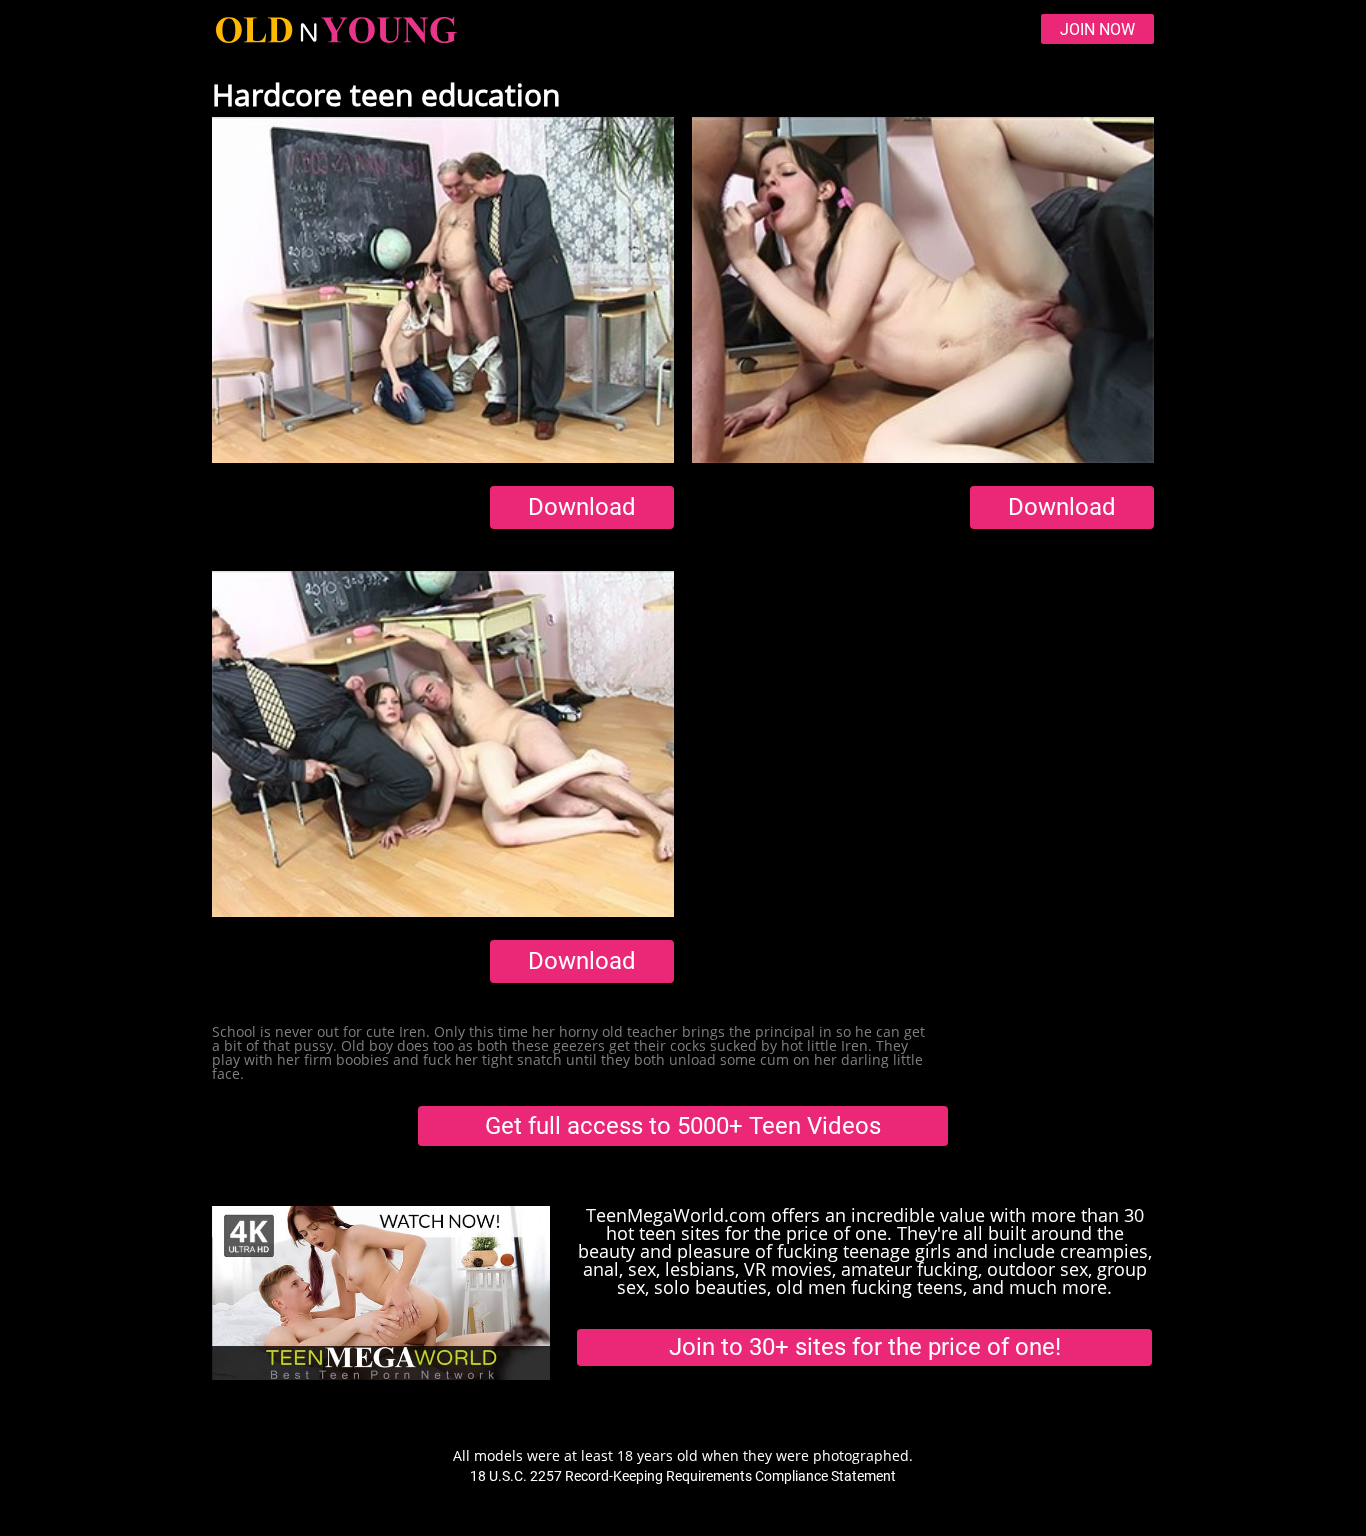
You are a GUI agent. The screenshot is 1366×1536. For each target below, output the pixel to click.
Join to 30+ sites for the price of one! (865, 1347)
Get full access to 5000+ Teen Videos (683, 1126)
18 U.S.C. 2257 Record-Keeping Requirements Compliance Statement (683, 1476)
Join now (1097, 29)
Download (582, 507)
